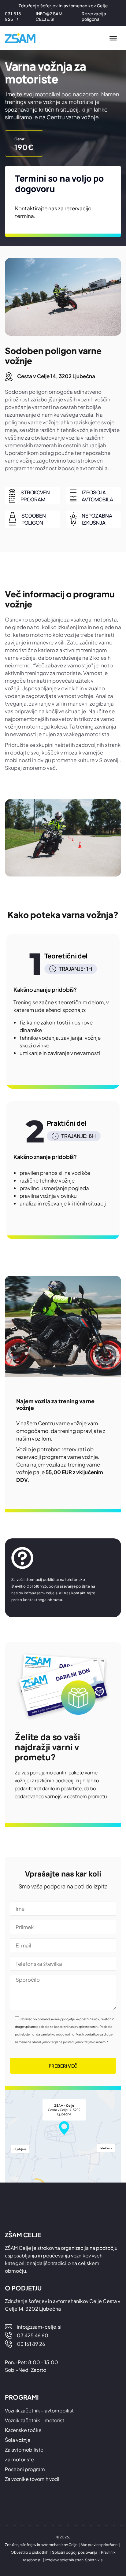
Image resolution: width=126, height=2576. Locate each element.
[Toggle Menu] (113, 38)
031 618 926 (13, 16)
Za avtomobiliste (24, 2450)
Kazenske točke (23, 2430)
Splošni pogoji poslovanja (75, 2552)
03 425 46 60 (33, 2335)
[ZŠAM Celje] (23, 38)
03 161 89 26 (31, 2344)
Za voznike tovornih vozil (32, 2479)
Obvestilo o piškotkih (30, 2552)
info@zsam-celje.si (50, 16)
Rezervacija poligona (94, 16)
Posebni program (25, 2469)
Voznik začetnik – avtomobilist (39, 2410)
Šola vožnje (18, 2440)
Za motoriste (19, 2459)
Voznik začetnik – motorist (35, 2420)
